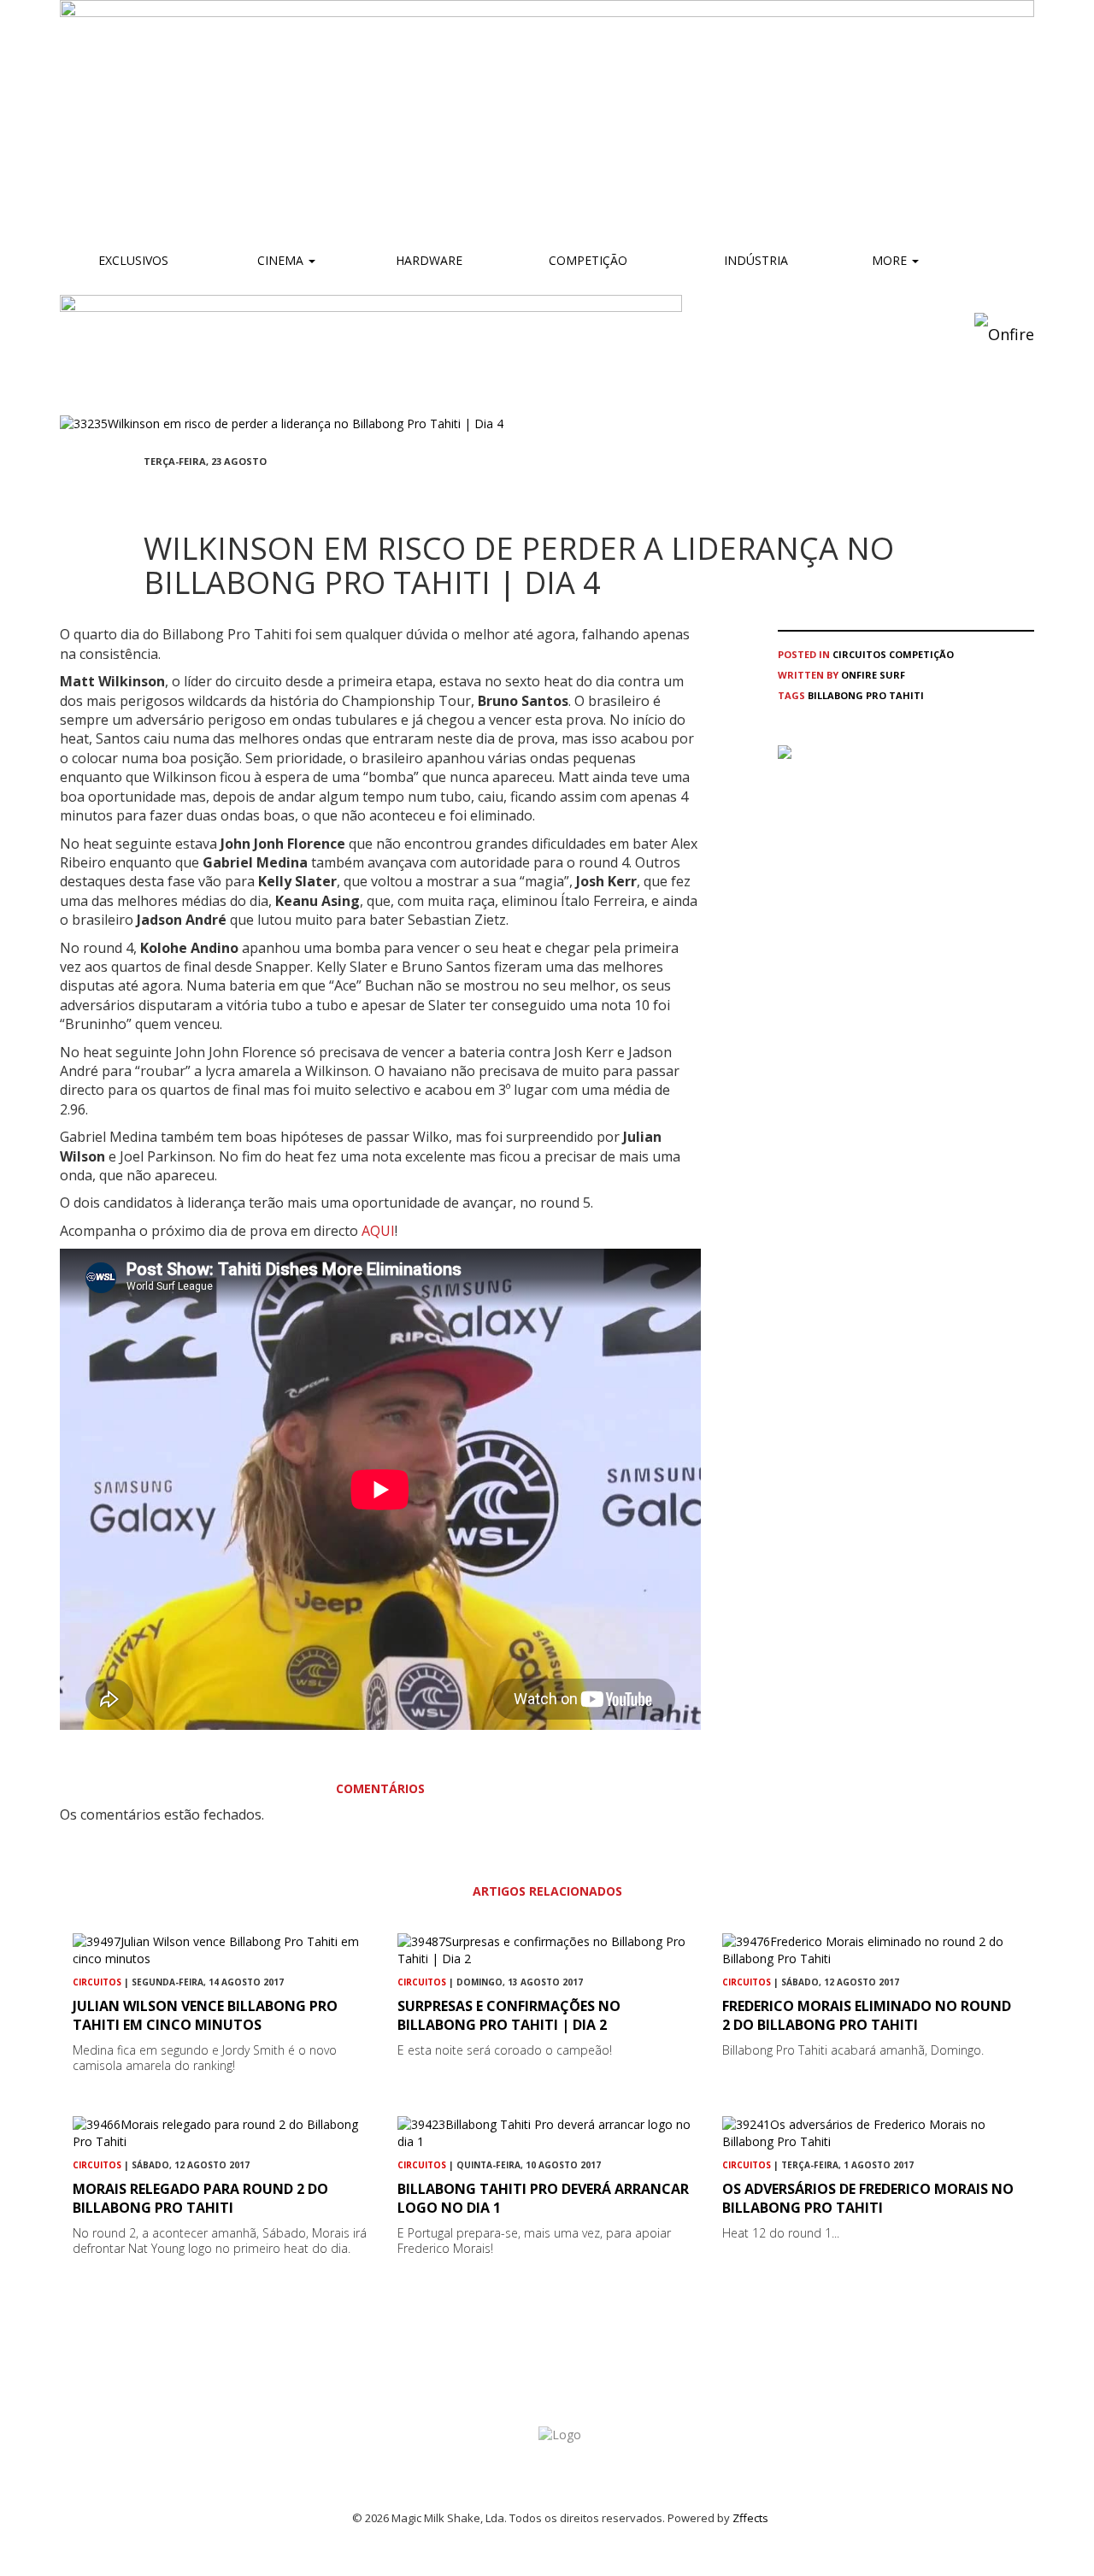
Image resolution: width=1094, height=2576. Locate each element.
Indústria (754, 260)
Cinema (280, 260)
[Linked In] (231, 493)
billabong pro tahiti (866, 695)
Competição (586, 260)
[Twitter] (190, 493)
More (891, 260)
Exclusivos (133, 260)
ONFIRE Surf (873, 675)
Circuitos (859, 654)
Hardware (429, 260)
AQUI (378, 1231)
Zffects (750, 2518)
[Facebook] (149, 493)
